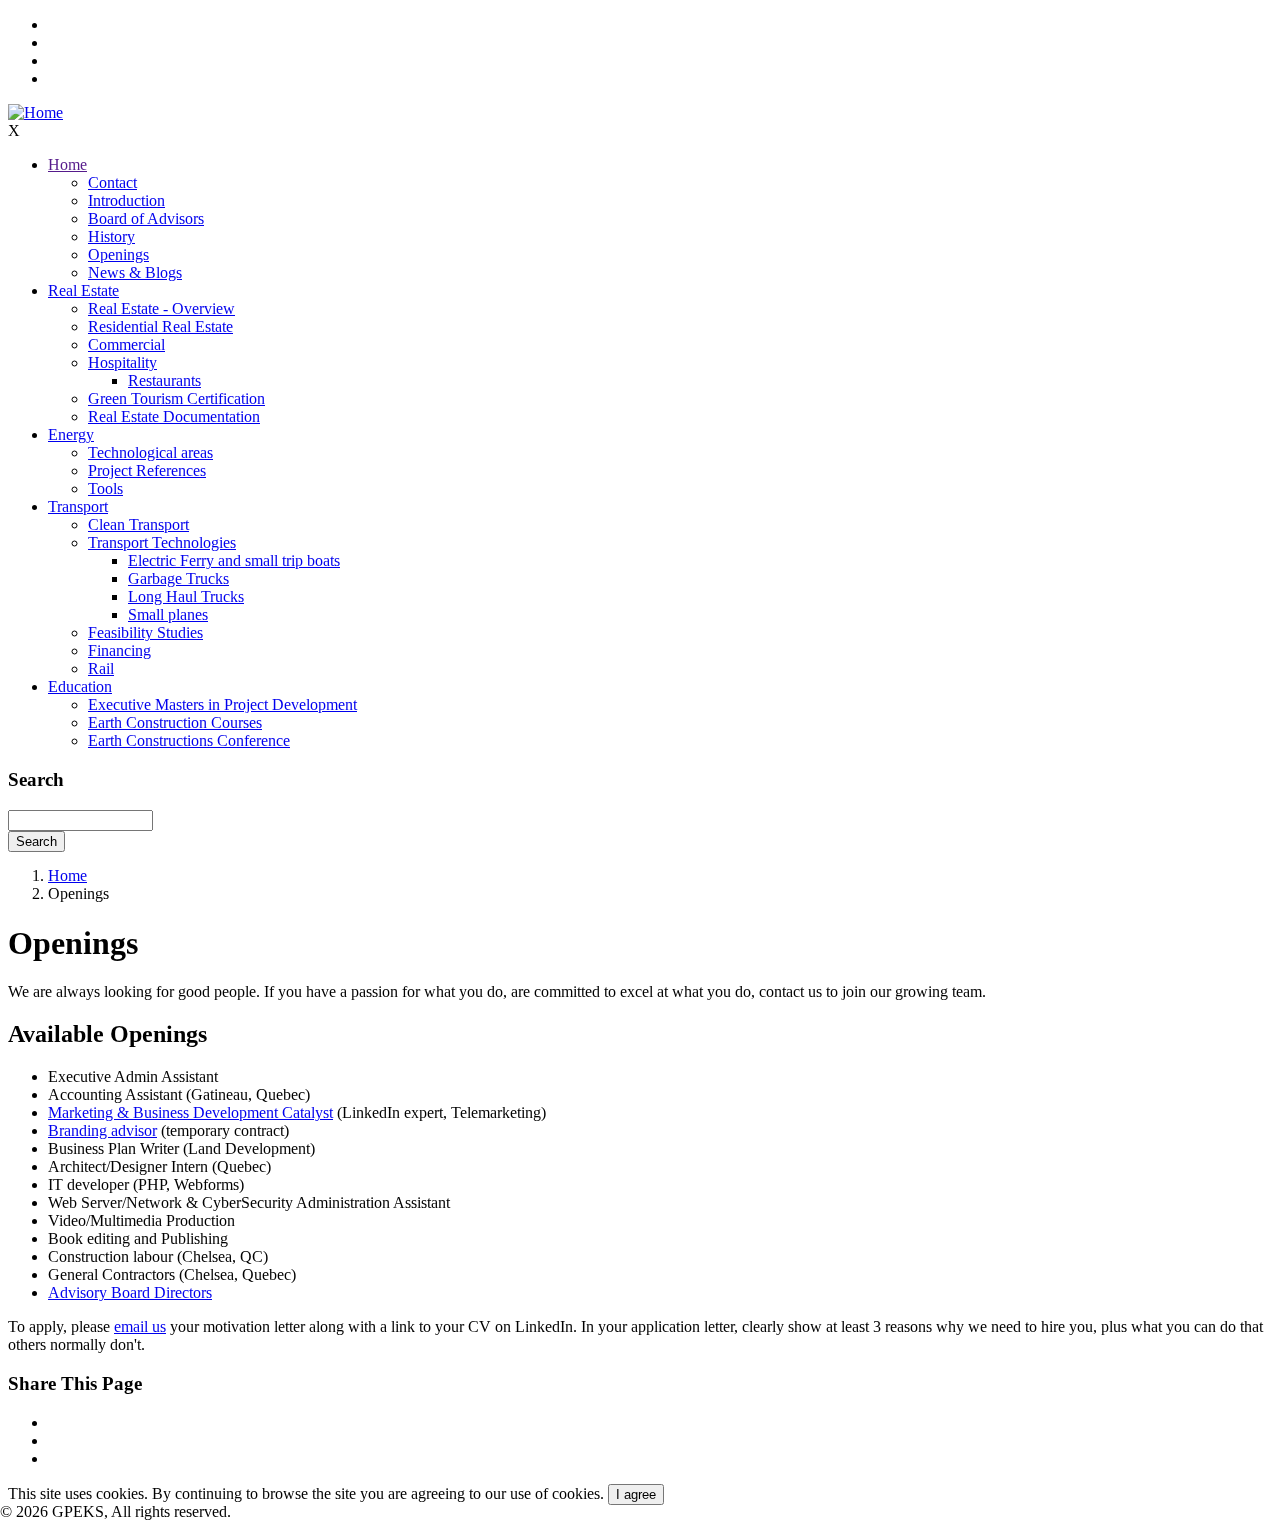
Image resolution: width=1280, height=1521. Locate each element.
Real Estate (83, 290)
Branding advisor (102, 1130)
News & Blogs (135, 272)
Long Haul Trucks (186, 596)
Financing (119, 650)
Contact (112, 182)
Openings (118, 254)
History (111, 236)
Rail (101, 668)
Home (67, 164)
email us (140, 1326)
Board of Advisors (146, 218)
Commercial (126, 344)
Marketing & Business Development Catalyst (190, 1112)
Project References (147, 470)
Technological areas (150, 452)
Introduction (126, 200)
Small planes (168, 614)
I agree (636, 1494)
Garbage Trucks (178, 578)
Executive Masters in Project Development (222, 704)
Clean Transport (138, 524)
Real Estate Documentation (174, 416)
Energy (71, 434)
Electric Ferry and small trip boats (234, 560)
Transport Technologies (162, 542)
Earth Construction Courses (175, 722)
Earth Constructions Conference (189, 740)
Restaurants (164, 380)
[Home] (35, 112)
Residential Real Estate (160, 326)
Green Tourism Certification (176, 398)
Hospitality (122, 362)
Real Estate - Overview (161, 308)
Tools (105, 488)
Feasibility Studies (145, 632)
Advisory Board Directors (130, 1292)
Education (80, 686)
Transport (78, 506)
